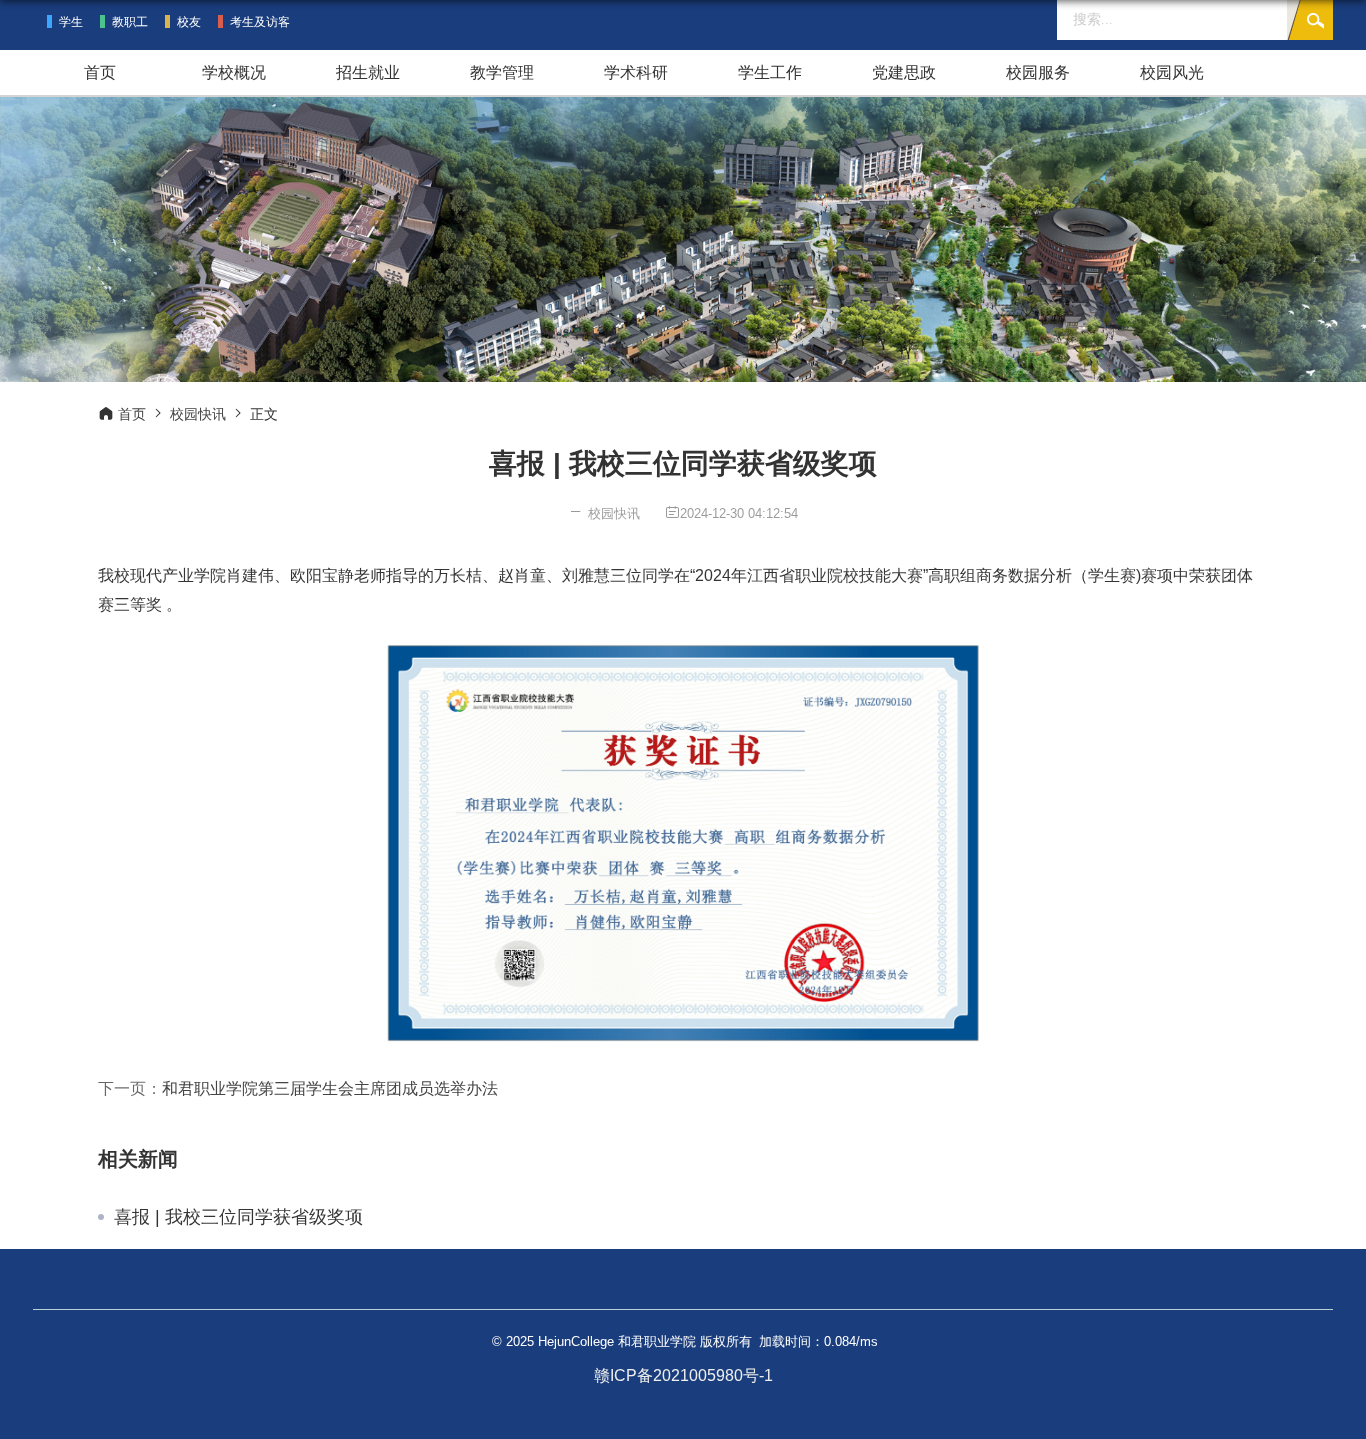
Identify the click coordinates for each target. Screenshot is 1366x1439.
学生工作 (770, 72)
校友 (189, 22)
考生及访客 (260, 22)
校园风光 (1172, 72)
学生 (71, 22)
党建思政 (904, 72)
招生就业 (368, 72)
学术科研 (636, 72)
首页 (100, 72)
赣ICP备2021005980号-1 (683, 1375)
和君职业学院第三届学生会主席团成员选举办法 (330, 1088)
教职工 (130, 22)
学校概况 (234, 72)
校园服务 (1038, 72)
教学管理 (502, 72)
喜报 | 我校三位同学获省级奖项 (238, 1217)
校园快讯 (198, 414)
